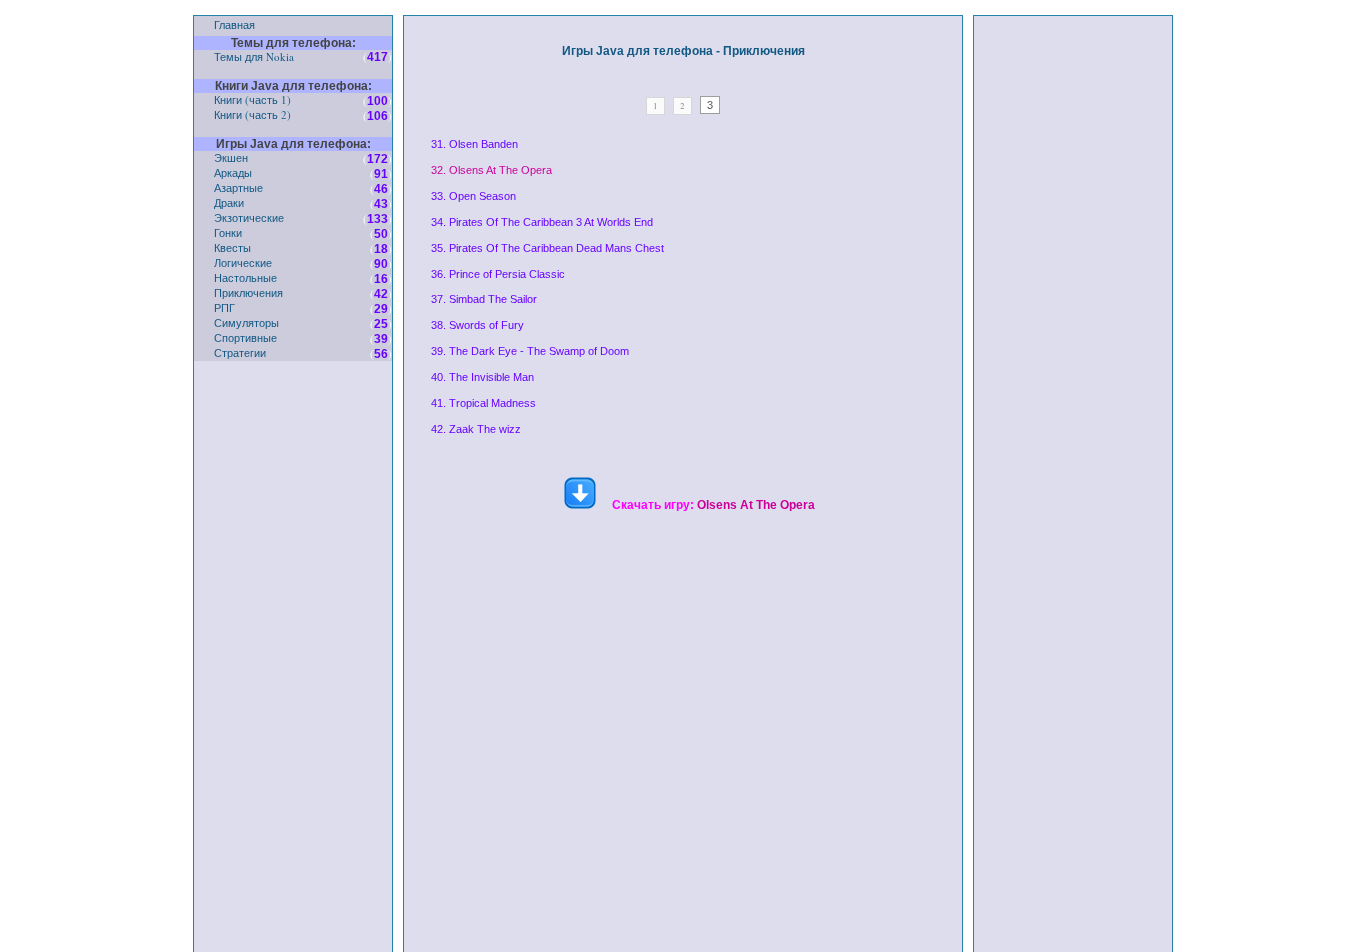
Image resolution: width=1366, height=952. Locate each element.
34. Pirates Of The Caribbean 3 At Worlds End (542, 222)
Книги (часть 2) (252, 114)
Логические (243, 262)
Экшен (231, 157)
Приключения (248, 292)
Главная (234, 24)
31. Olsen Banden (474, 144)
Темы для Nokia (254, 56)
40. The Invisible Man (482, 377)
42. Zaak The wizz (476, 429)
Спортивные (245, 337)
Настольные (245, 277)
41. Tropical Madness (483, 403)
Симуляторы (246, 322)
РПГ (224, 307)
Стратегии (240, 352)
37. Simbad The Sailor (484, 299)
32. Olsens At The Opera (491, 170)
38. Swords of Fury (477, 325)
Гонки (228, 232)
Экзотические (249, 217)
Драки (229, 202)
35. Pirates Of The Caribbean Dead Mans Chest (547, 248)
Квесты (232, 247)
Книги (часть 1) (252, 99)
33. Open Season (473, 196)
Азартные (238, 187)
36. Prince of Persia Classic (498, 274)
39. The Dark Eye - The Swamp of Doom (530, 351)
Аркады (233, 172)
